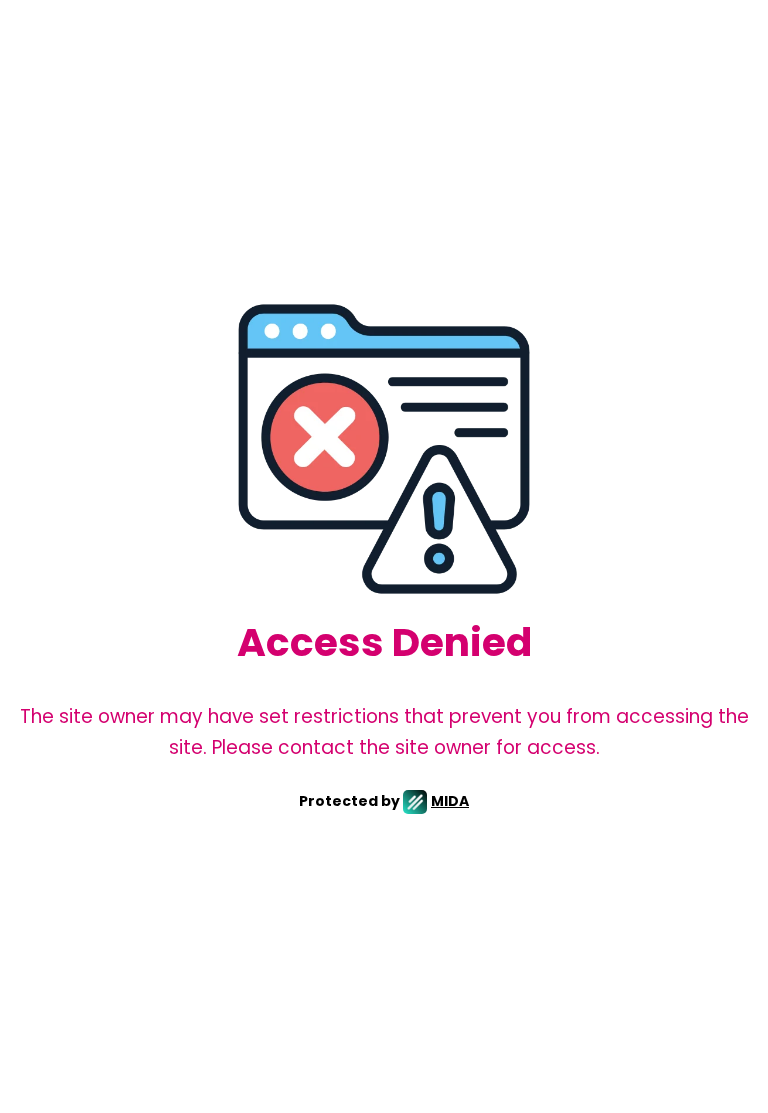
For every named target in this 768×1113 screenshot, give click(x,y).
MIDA (450, 801)
